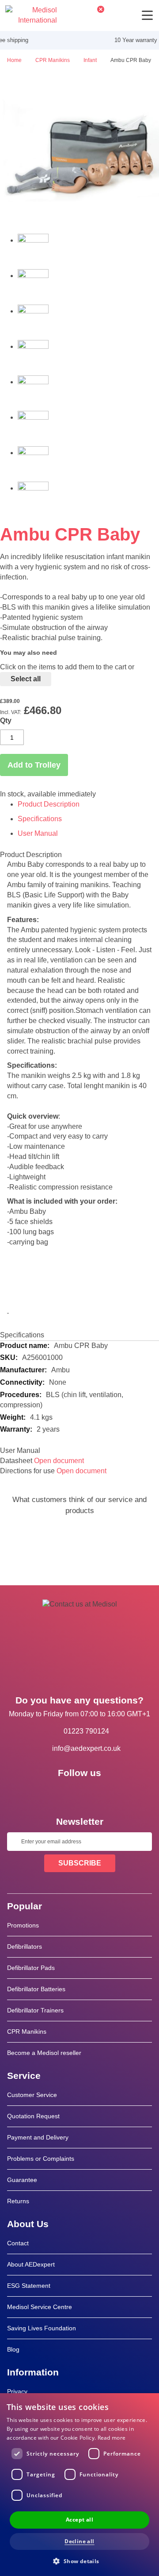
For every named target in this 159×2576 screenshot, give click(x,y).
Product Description (49, 804)
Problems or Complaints (41, 2159)
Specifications (40, 819)
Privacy (17, 2391)
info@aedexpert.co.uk (86, 1748)
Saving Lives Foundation (42, 2328)
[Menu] (147, 15)
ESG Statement (29, 2286)
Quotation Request (33, 2116)
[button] (79, 2561)
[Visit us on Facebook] (54, 1793)
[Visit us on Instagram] (105, 1793)
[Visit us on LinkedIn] (79, 1793)
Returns (18, 2201)
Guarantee (22, 2180)
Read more (112, 2438)
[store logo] (31, 15)
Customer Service (32, 2095)
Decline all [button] (79, 2541)
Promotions (23, 1925)
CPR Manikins (27, 2031)
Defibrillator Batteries (36, 1989)
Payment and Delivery (38, 2137)
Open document (59, 1461)
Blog (13, 2349)
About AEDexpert (31, 2264)
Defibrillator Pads (31, 1968)
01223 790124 (86, 1731)
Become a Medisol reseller (44, 2053)
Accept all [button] (79, 2520)
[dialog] (79, 2485)
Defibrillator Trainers (35, 2010)
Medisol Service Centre (40, 2307)
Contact (18, 2243)
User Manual (38, 833)
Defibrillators (25, 1946)
